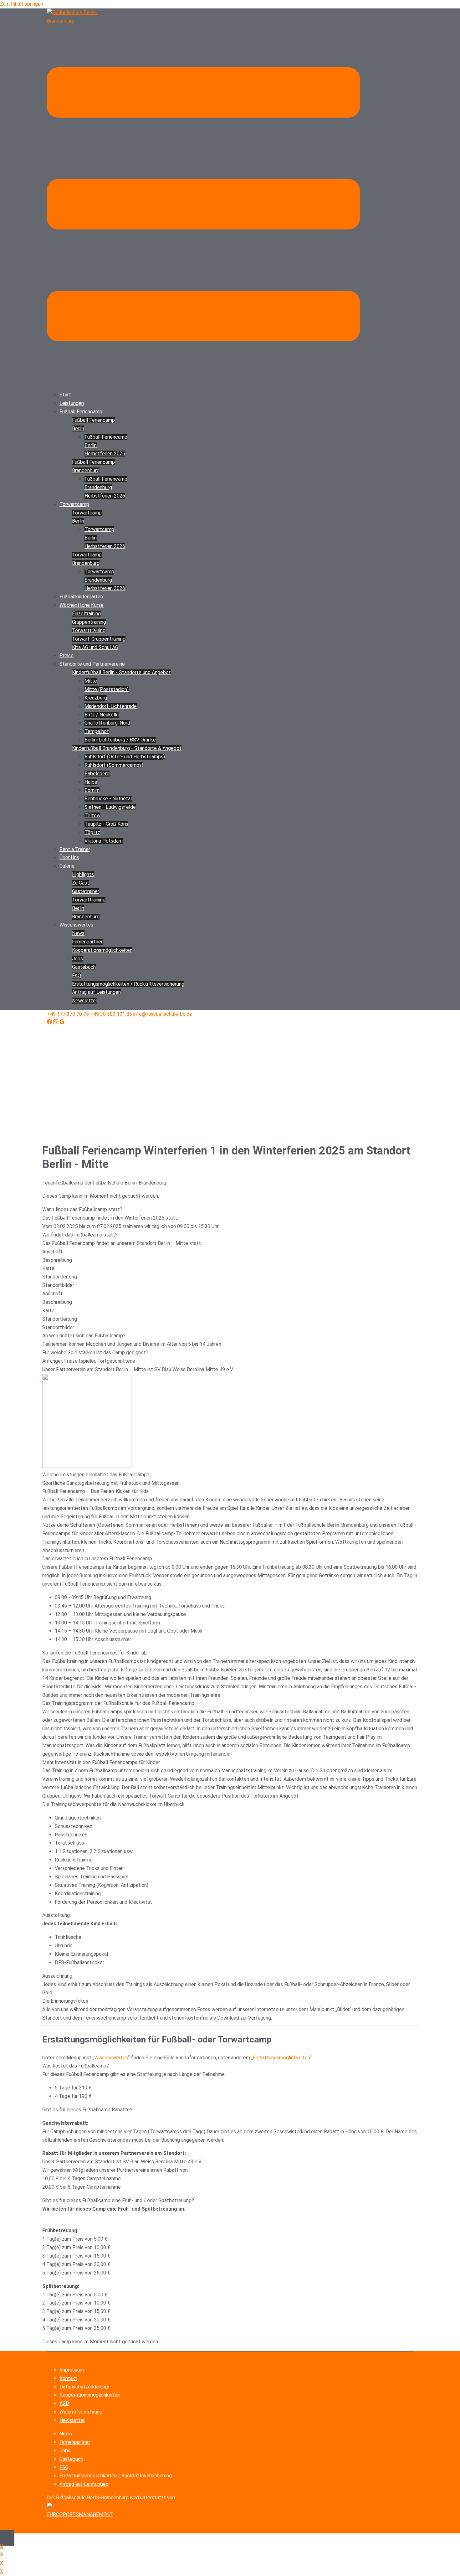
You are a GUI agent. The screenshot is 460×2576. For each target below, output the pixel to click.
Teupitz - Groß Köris (106, 824)
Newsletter (85, 1001)
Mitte (91, 681)
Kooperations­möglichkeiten (102, 950)
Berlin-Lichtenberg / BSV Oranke (120, 740)
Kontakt (68, 2378)
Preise (66, 656)
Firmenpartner (87, 942)
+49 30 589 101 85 (111, 1014)
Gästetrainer (86, 891)
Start (65, 395)
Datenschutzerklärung (84, 2387)
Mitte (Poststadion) (107, 689)
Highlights (83, 874)
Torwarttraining (89, 630)
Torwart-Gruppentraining (99, 639)
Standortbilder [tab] (58, 1285)
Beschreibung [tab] (57, 1260)
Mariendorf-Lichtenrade (111, 706)
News (78, 933)
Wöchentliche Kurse (82, 605)
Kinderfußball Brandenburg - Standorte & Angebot (127, 748)
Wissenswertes (76, 925)
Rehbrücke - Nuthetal (108, 799)
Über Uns (69, 857)
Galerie (67, 866)
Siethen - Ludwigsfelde (110, 807)
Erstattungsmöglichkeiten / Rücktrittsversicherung (116, 2476)
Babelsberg (97, 774)
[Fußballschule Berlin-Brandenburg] (78, 21)
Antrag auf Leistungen (96, 992)
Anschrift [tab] (52, 1252)
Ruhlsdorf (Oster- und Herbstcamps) (125, 757)
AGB (64, 2403)
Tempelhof (97, 731)
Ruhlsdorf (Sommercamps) (114, 765)
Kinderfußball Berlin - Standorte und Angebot (121, 672)
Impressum (72, 2370)
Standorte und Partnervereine (92, 664)
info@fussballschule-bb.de (163, 1014)
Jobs (77, 959)
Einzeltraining (86, 614)
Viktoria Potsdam (104, 841)
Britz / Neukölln (102, 715)
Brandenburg (86, 917)
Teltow (92, 816)
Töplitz (92, 832)
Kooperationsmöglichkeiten (90, 2395)
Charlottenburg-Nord (107, 723)
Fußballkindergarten (81, 597)
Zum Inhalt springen (22, 4)
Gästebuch (84, 967)
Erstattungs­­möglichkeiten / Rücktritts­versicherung (128, 984)
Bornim (92, 790)
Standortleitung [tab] (60, 1277)
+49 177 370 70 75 (68, 1014)
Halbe (91, 782)
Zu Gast (81, 883)
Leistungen (72, 403)
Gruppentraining (89, 622)
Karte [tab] (48, 1268)
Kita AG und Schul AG (95, 647)
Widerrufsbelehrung (81, 2412)
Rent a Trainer (75, 849)
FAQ (77, 976)
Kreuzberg (96, 698)
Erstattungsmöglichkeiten (281, 2058)
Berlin (78, 908)
